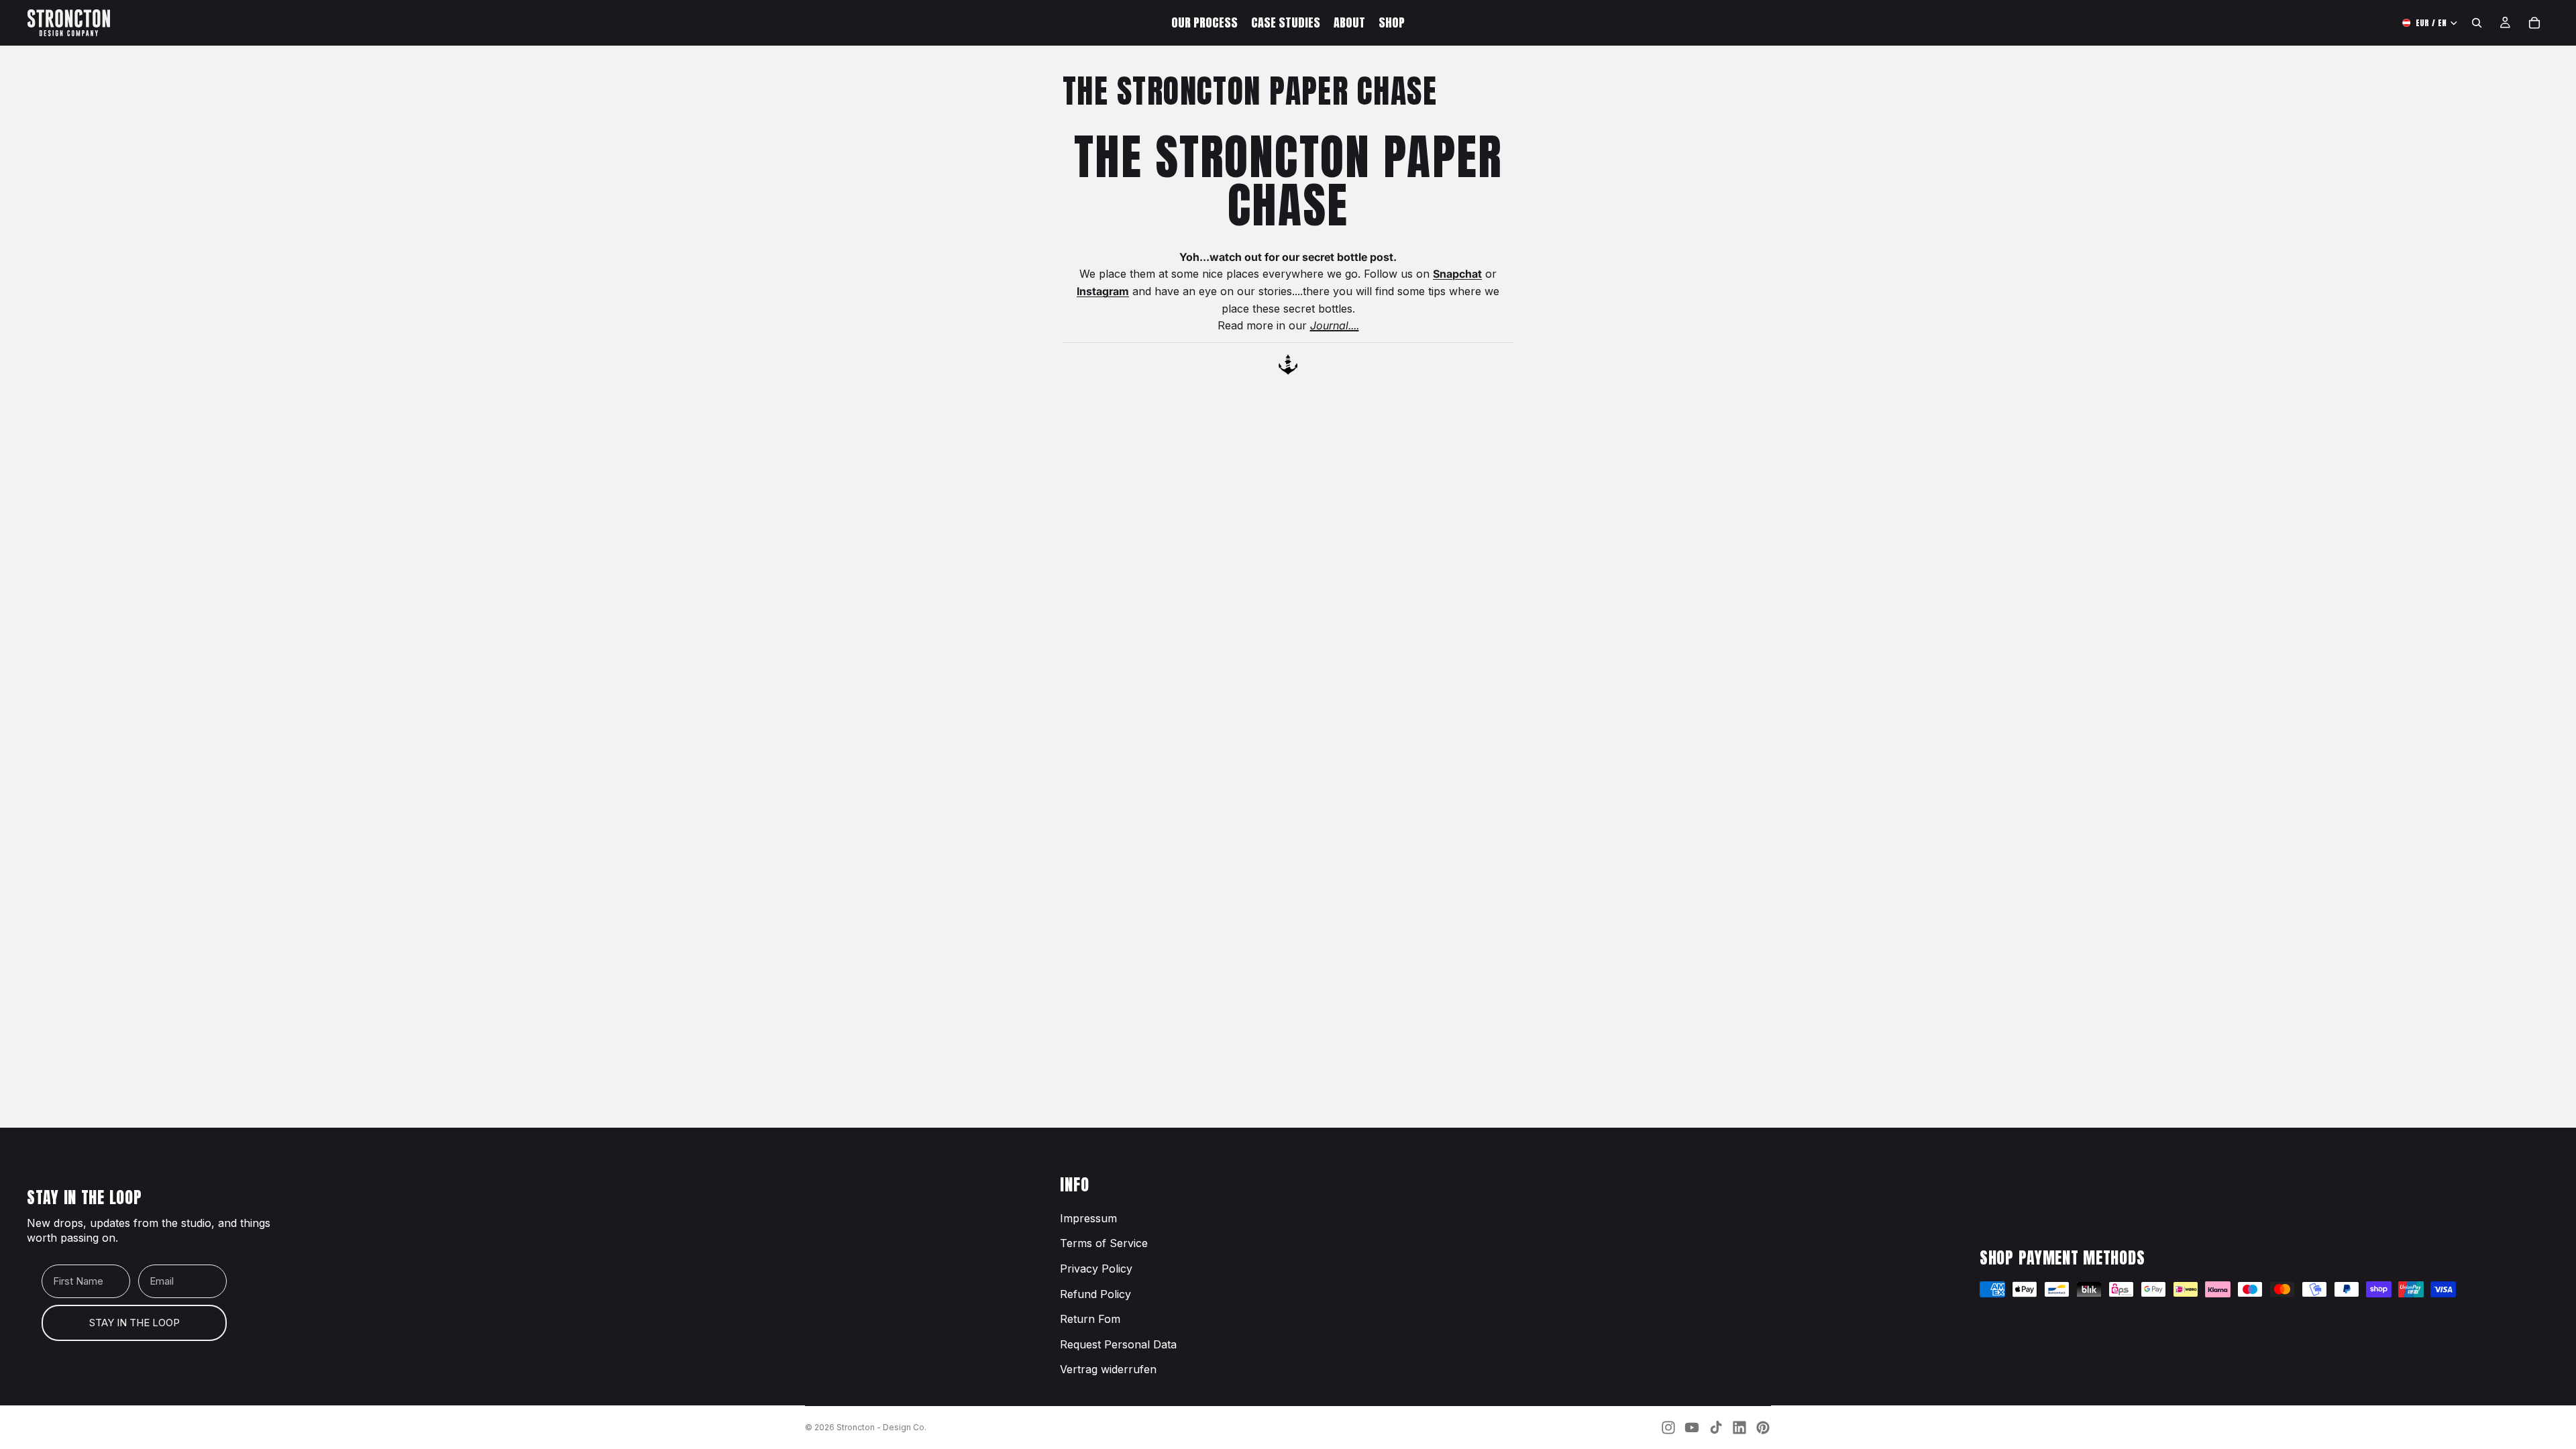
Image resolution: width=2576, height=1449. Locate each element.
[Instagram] (1668, 1428)
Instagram (1103, 291)
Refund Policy (1095, 1294)
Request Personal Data (1118, 1344)
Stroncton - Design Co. (881, 1427)
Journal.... (1335, 325)
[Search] (2477, 23)
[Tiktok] (1716, 1428)
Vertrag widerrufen (1108, 1369)
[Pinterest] (1763, 1428)
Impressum (1088, 1218)
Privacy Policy (1096, 1269)
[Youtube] (1692, 1428)
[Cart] (2534, 23)
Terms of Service (1104, 1243)
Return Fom (1090, 1319)
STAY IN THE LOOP (135, 1323)
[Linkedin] (1739, 1428)
